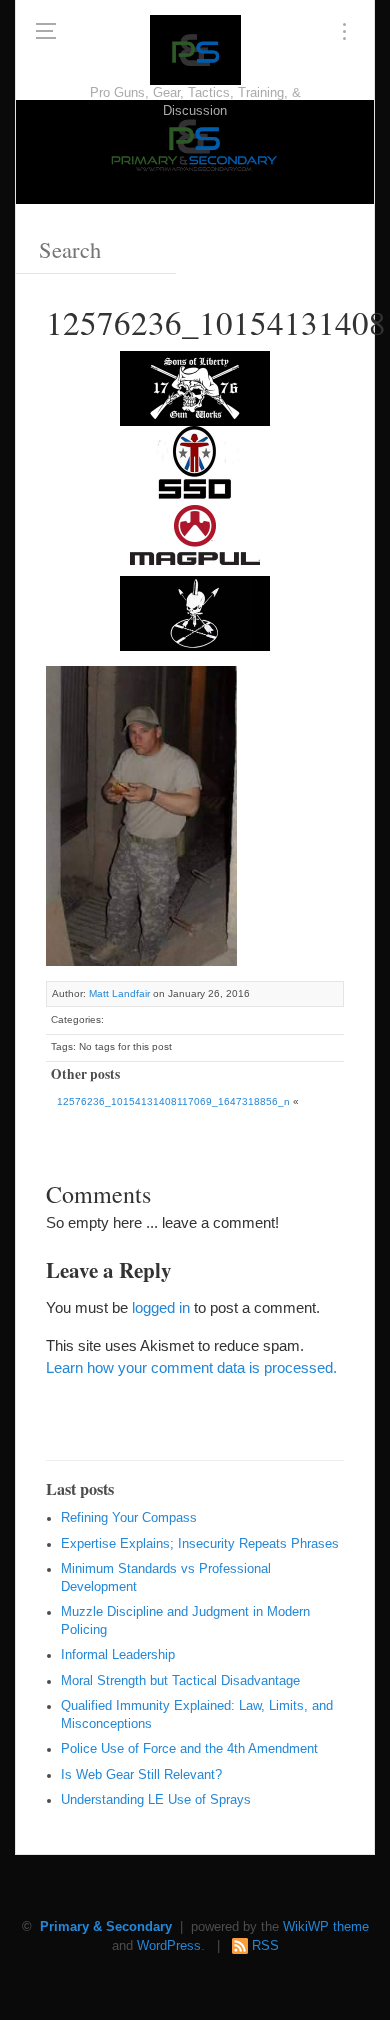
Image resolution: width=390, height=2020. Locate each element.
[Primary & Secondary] (195, 50)
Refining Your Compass (129, 1518)
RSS (265, 1946)
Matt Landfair (119, 993)
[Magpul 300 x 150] (195, 536)
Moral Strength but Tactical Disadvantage (180, 1681)
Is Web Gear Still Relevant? (141, 1775)
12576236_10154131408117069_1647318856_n (173, 1101)
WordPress (169, 1946)
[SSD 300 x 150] (195, 461)
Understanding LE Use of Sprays (156, 1800)
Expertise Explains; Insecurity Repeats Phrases (200, 1544)
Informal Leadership (118, 1655)
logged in (161, 1307)
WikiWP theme (326, 1927)
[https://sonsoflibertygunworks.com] (195, 386)
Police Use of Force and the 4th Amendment (189, 1749)
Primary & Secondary (106, 1927)
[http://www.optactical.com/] (195, 611)
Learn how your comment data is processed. (191, 1367)
